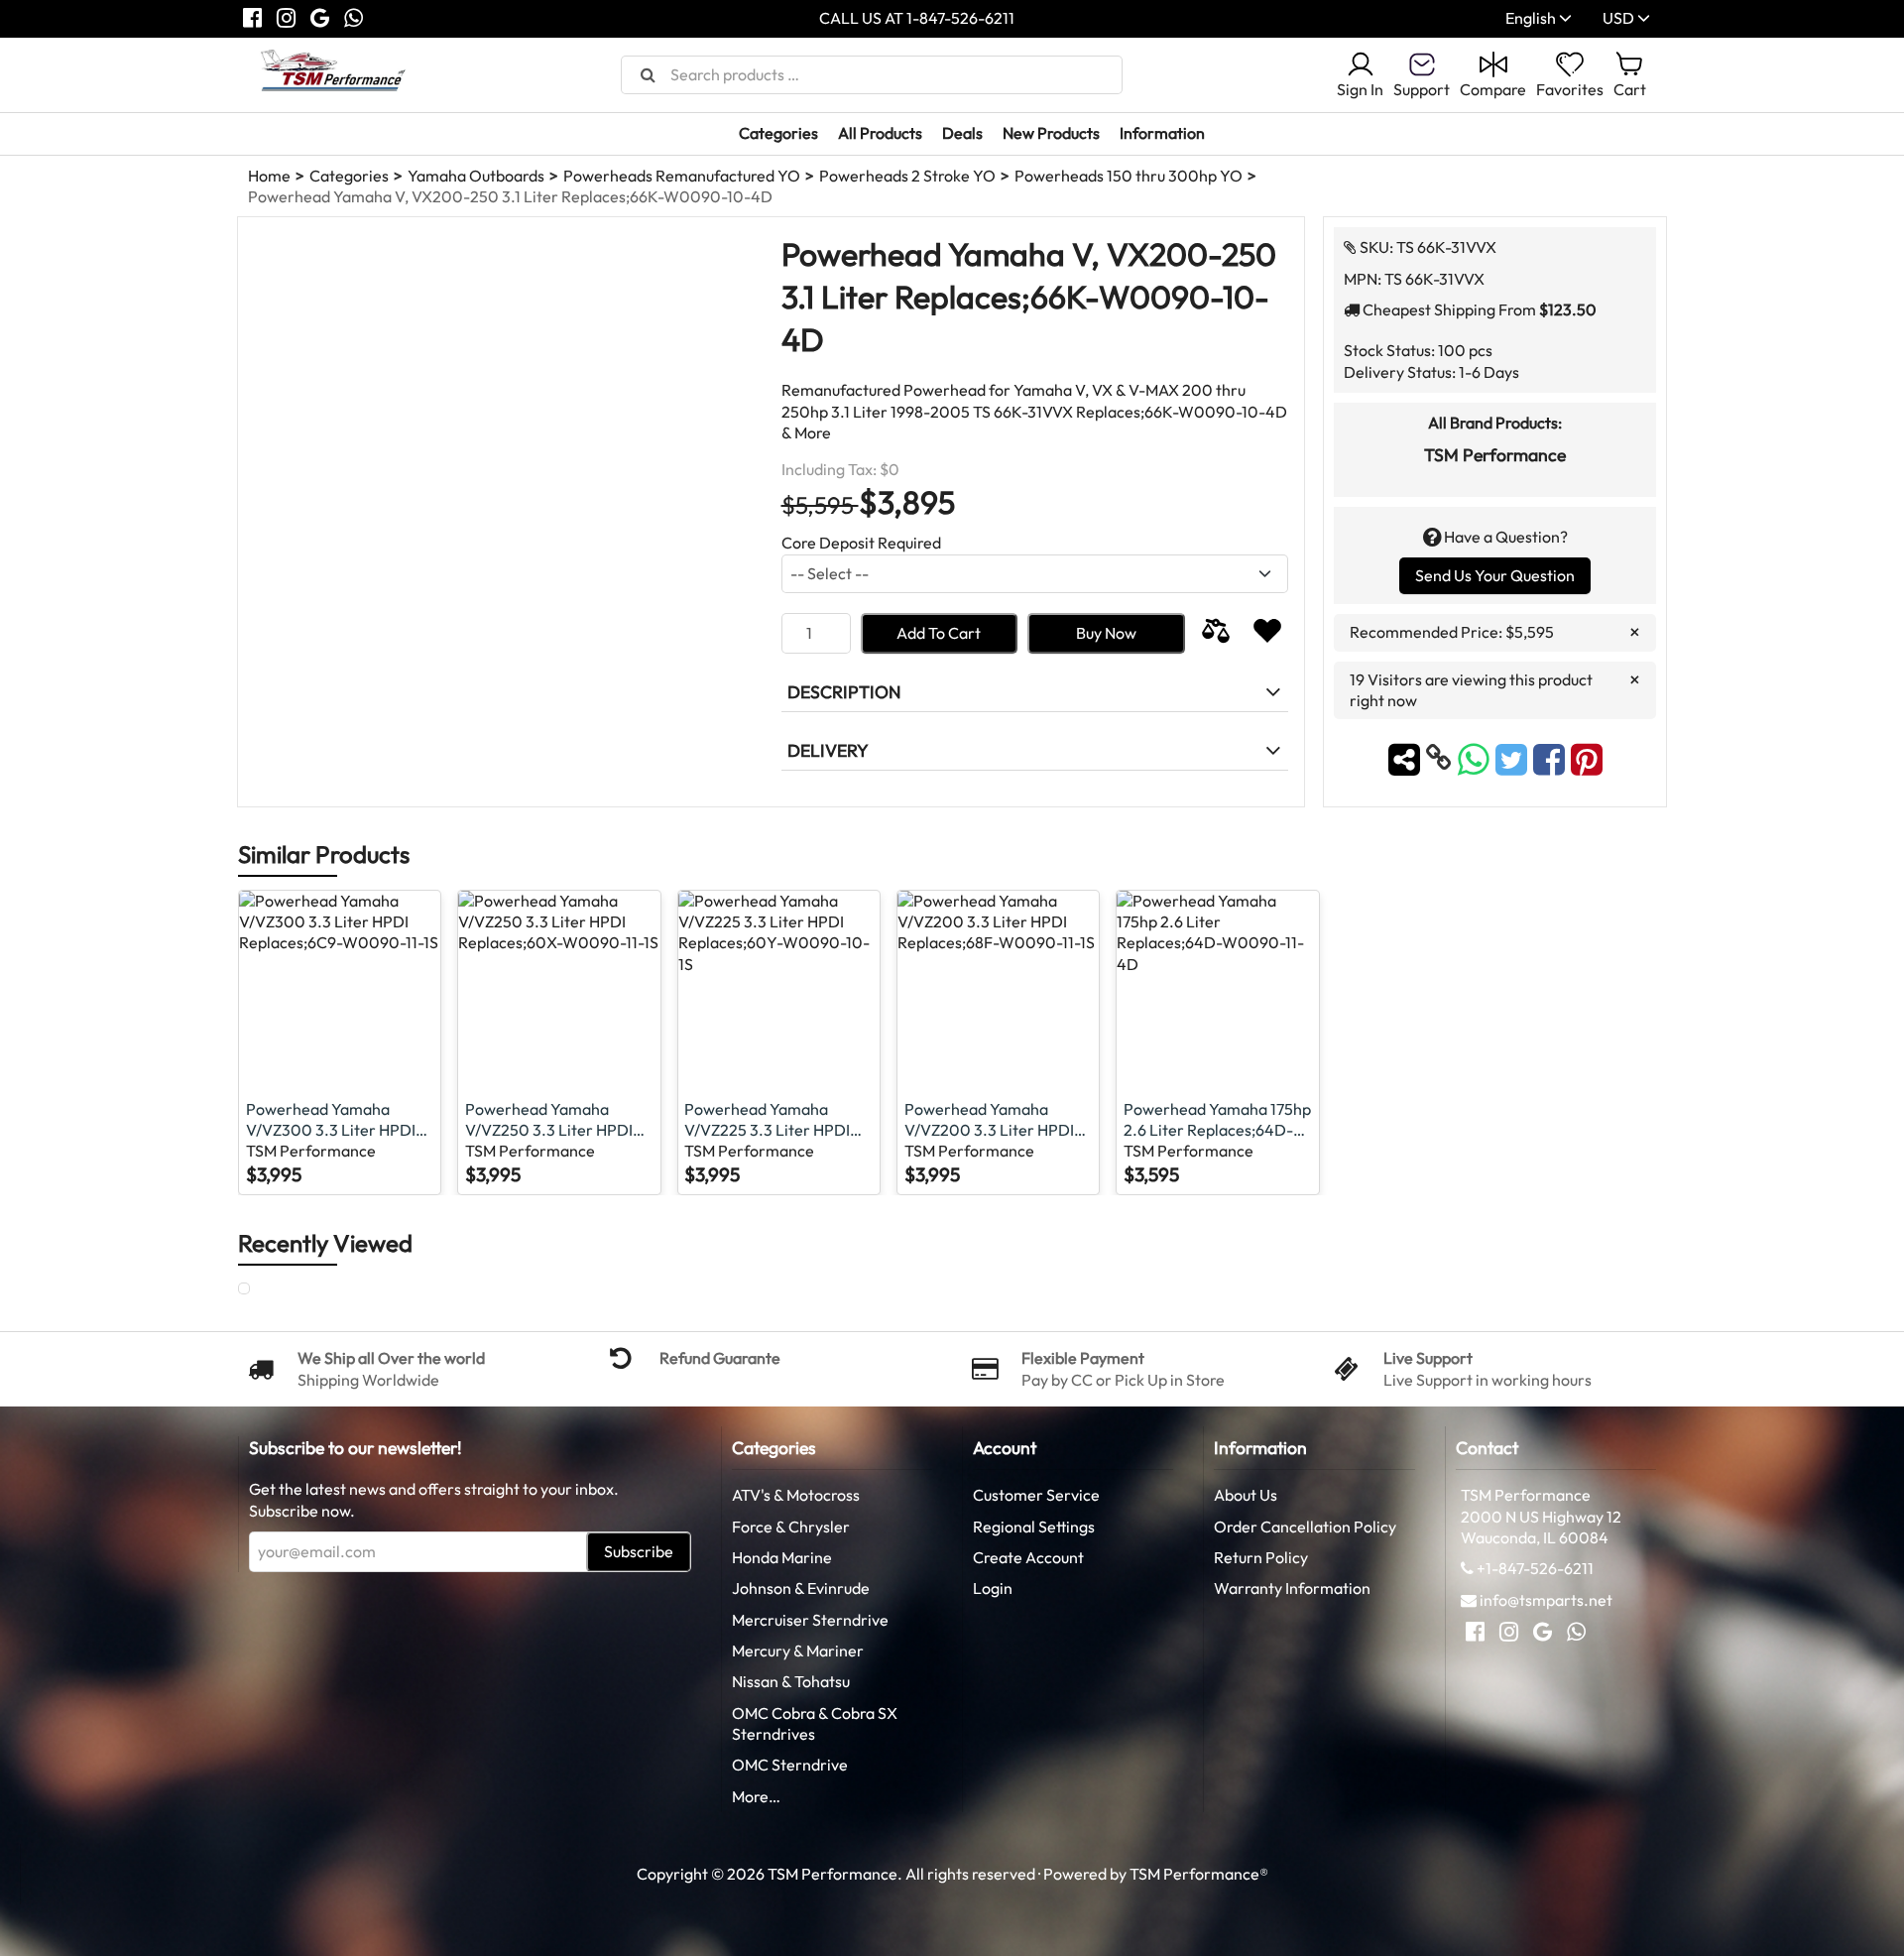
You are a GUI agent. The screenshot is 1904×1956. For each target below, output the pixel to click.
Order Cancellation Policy (1305, 1527)
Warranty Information (1292, 1588)
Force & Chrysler (791, 1527)
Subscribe (639, 1551)
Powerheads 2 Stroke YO (907, 176)
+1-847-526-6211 (1535, 1568)
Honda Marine (782, 1557)
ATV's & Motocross (796, 1495)
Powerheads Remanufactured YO (682, 176)
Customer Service (1036, 1495)
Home (269, 176)
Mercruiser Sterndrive (810, 1620)
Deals (962, 133)
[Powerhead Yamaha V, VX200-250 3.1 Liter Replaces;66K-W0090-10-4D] (263, 1289)
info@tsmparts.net (1546, 1600)
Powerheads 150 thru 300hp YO (1129, 176)
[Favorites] (1267, 633)
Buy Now (1106, 633)
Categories (778, 133)
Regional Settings (1034, 1527)
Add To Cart (939, 633)
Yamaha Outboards (476, 176)
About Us (1246, 1495)
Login (993, 1588)
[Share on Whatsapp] (1474, 757)
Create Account (1028, 1557)
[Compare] (1216, 633)
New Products (1051, 133)
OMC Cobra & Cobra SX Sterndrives (815, 1723)
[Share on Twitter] (1514, 757)
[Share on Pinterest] (1587, 757)
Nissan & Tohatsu (791, 1681)
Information (1162, 133)
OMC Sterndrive (790, 1765)
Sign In (1360, 89)
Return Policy (1261, 1557)
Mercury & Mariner (798, 1650)
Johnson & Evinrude (801, 1588)
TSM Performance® (1199, 1874)
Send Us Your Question (1495, 575)
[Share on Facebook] (1552, 757)
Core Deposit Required (861, 543)
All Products (880, 133)
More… (756, 1796)
